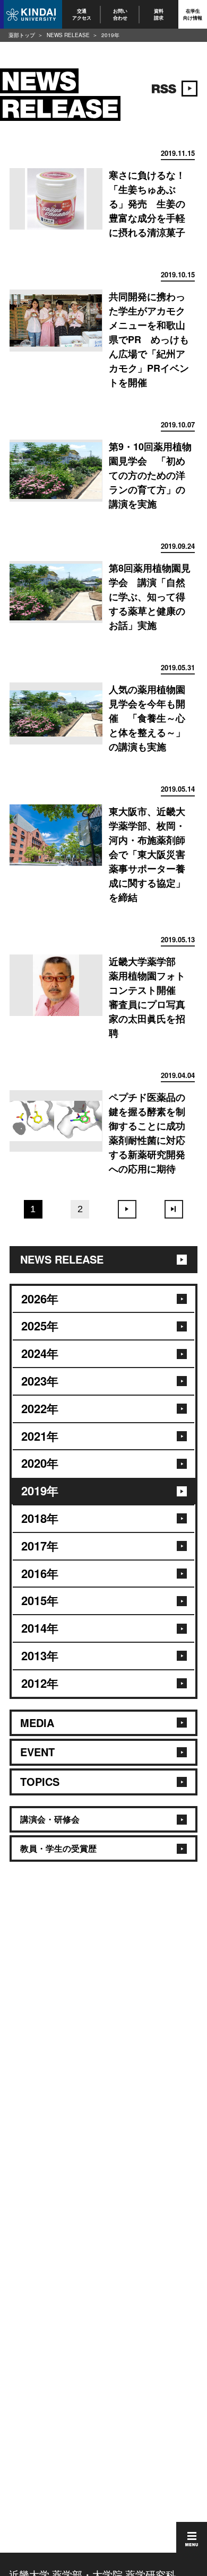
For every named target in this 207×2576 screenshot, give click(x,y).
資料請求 (159, 14)
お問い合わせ (120, 14)
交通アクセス (82, 14)
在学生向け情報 (193, 14)
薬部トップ (22, 35)
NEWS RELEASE (68, 35)
